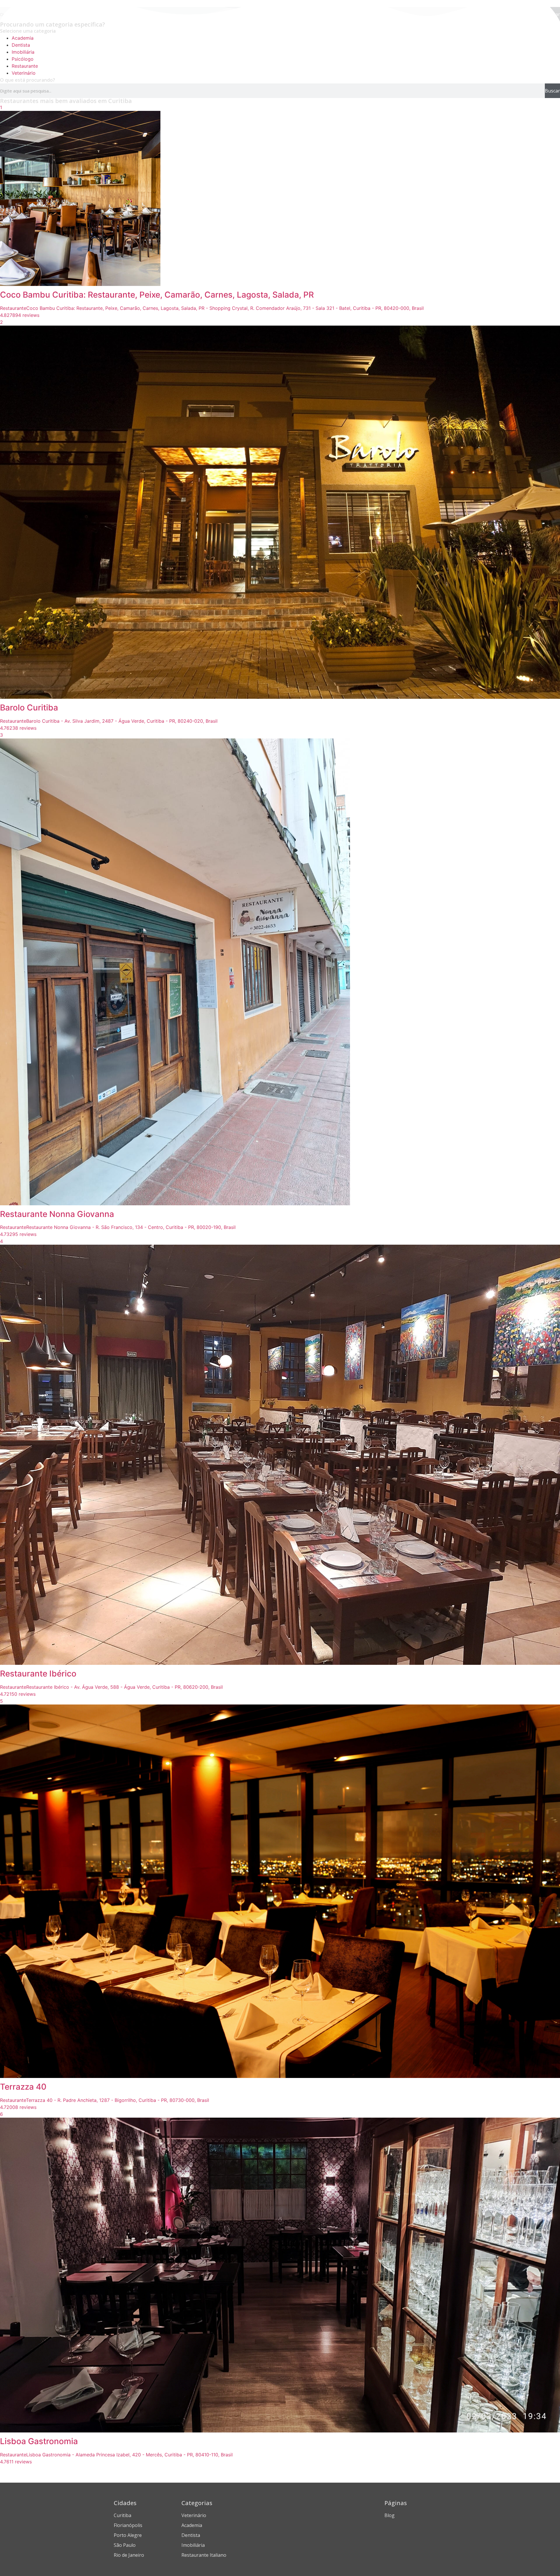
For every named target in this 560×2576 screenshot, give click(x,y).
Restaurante (25, 66)
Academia (23, 38)
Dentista (21, 45)
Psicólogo (23, 59)
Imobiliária (23, 52)
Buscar (552, 91)
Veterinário (24, 73)
